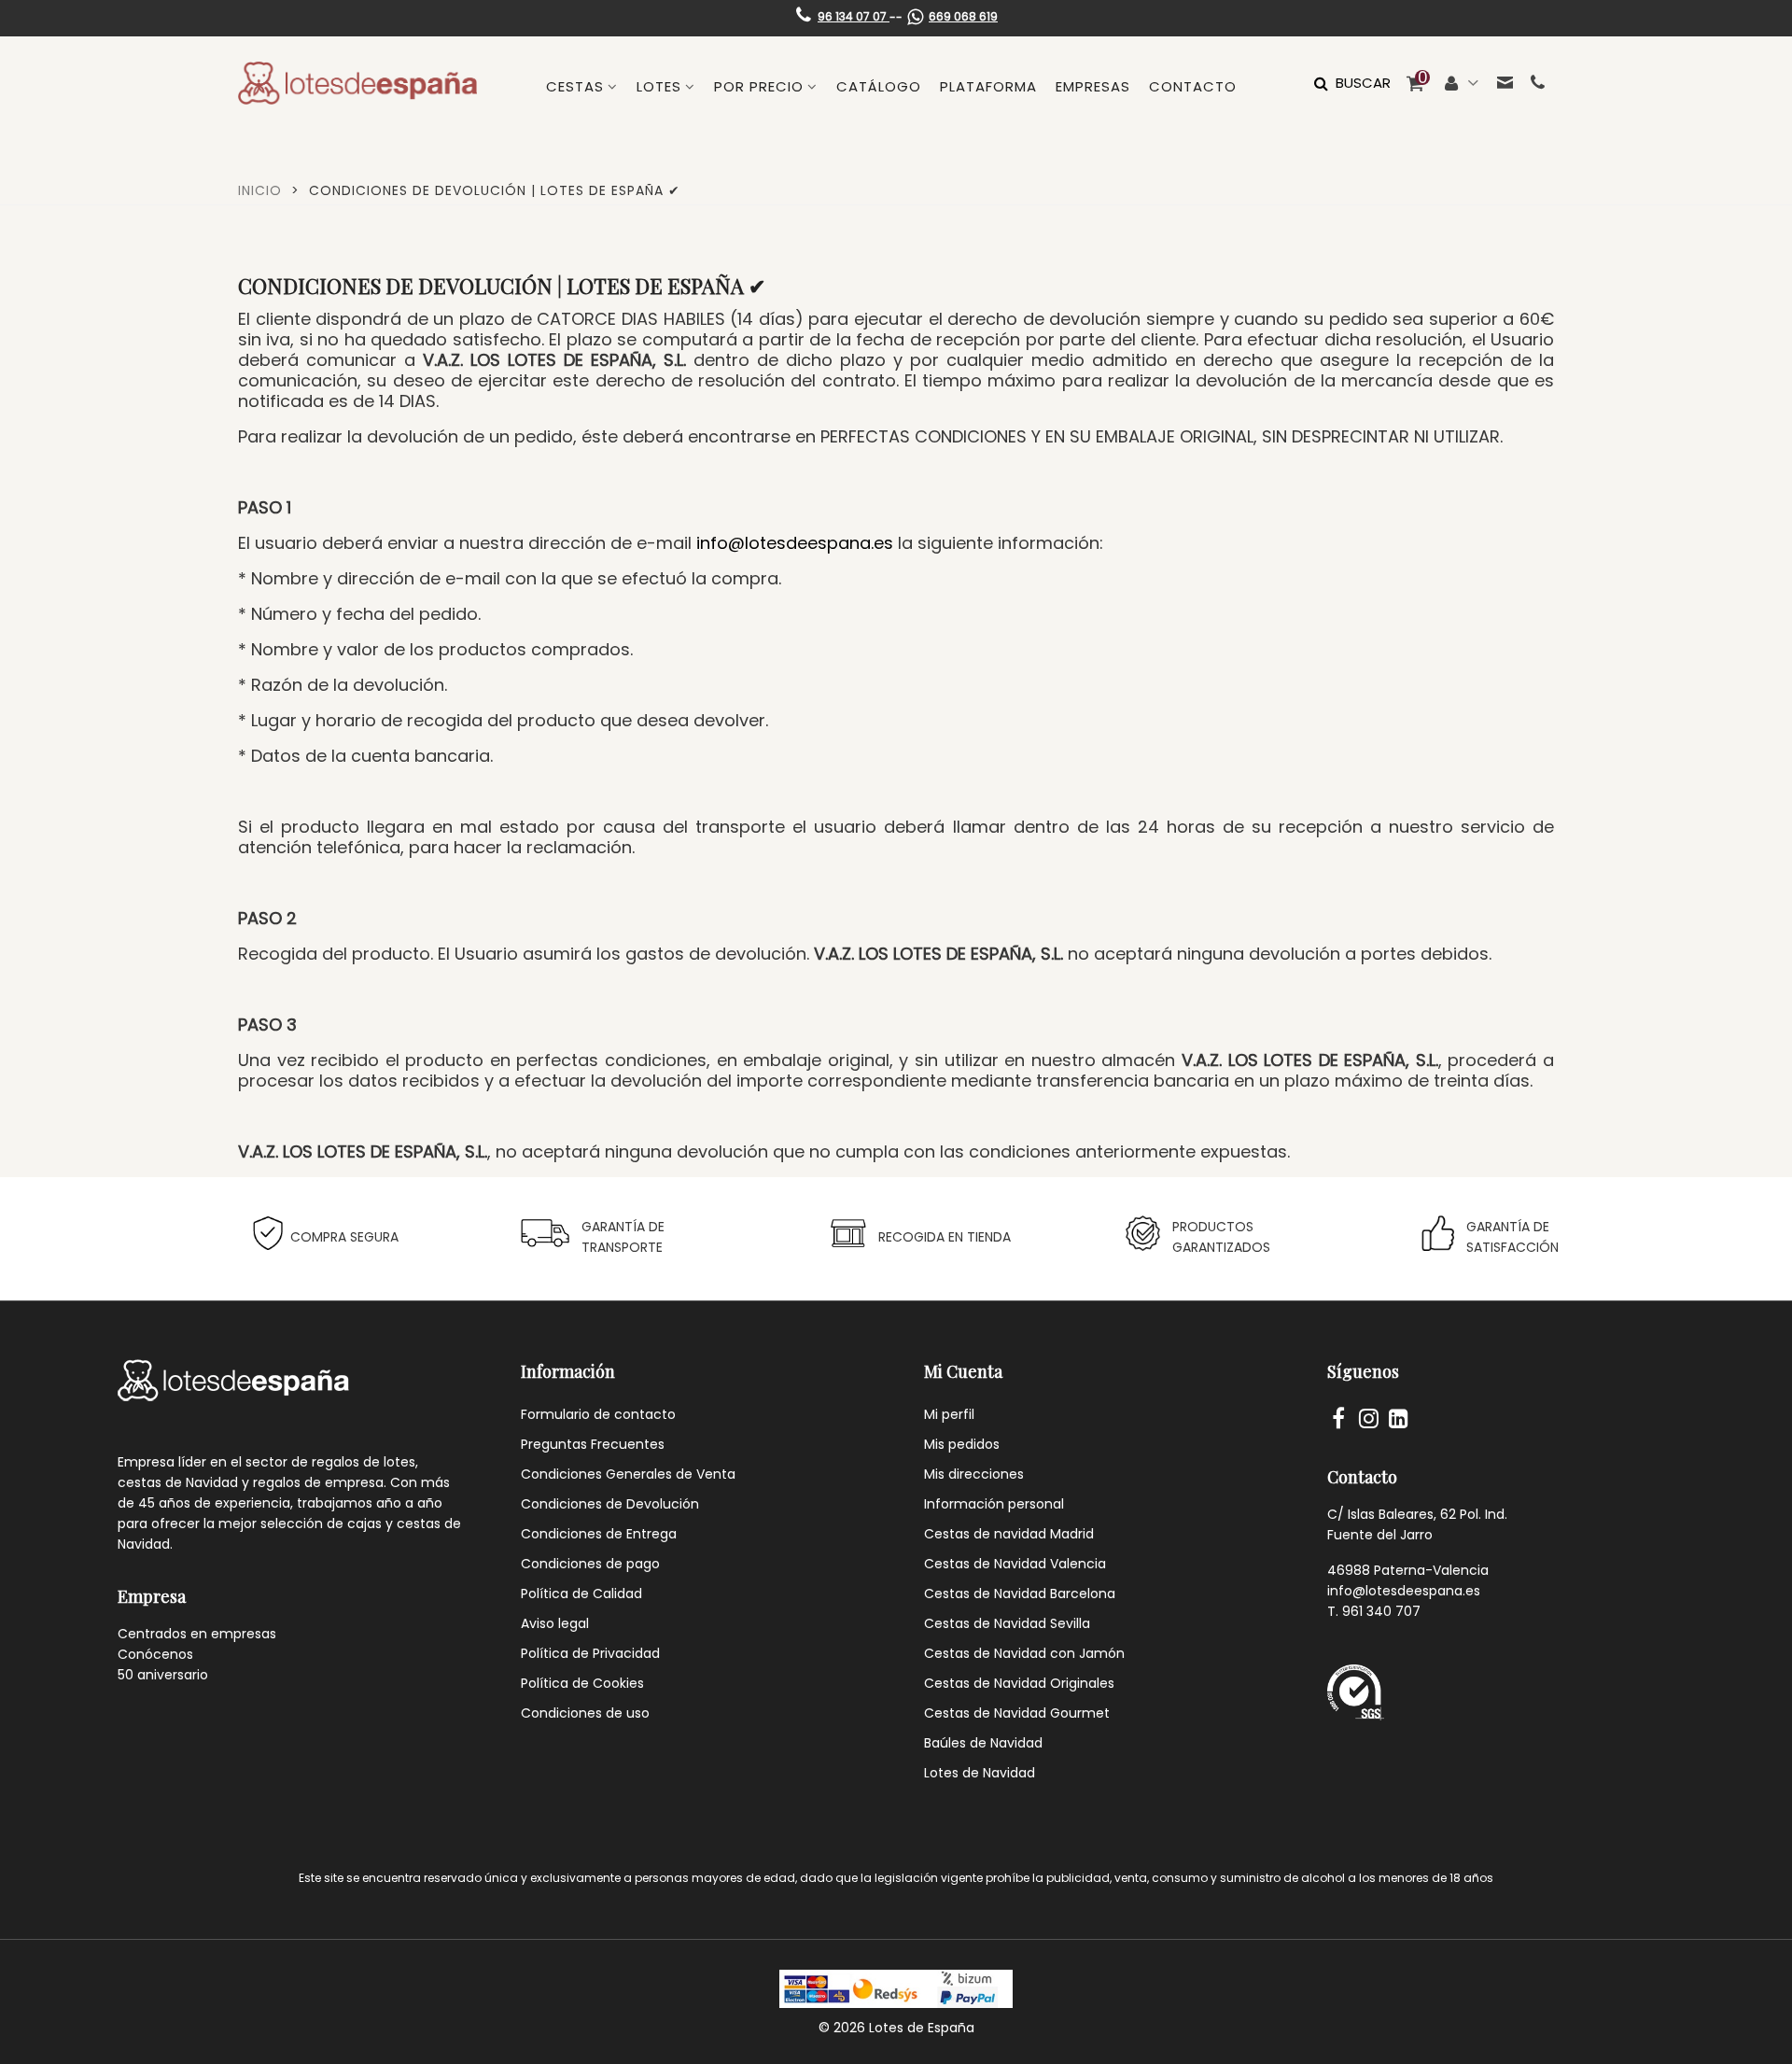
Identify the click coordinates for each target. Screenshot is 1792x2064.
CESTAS (575, 86)
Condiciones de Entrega (599, 1534)
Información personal (994, 1504)
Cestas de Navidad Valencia (1015, 1564)
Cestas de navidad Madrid (1009, 1534)
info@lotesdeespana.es (795, 543)
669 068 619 (963, 16)
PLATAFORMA (988, 86)
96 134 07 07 (854, 16)
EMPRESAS (1093, 86)
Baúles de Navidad (983, 1743)
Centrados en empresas (197, 1634)
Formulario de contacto (598, 1414)
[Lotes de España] (357, 83)
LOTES (659, 86)
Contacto (1193, 86)
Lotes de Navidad (980, 1773)
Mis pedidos (962, 1444)
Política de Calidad (581, 1594)
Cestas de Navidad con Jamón (1024, 1653)
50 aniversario (163, 1675)
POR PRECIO (759, 86)
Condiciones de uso (585, 1713)
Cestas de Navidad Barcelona (1020, 1594)
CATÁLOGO (879, 86)
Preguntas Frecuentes (593, 1444)
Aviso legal (555, 1623)
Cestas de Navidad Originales (1019, 1683)
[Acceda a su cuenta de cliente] (1462, 83)
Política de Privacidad (590, 1653)
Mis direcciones (974, 1474)
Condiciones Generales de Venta (628, 1474)
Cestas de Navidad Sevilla (1007, 1623)
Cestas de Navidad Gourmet (1017, 1713)
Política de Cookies (582, 1683)
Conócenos (155, 1654)
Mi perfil (949, 1414)
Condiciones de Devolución (610, 1504)
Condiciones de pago (590, 1564)
